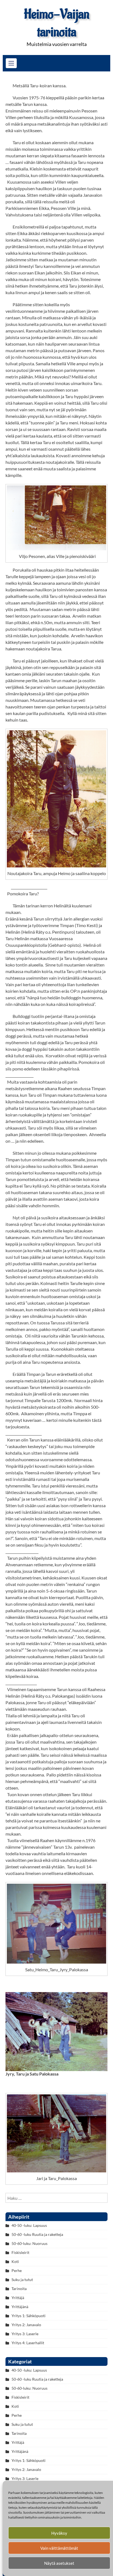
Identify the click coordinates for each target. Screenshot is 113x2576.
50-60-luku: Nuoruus (29, 2243)
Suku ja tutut (22, 2280)
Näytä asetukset (59, 2563)
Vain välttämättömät (59, 2548)
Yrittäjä (18, 2298)
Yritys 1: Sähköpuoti (29, 2316)
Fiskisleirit (20, 2252)
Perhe (17, 2270)
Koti (15, 2261)
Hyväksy (59, 2533)
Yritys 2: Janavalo (26, 2325)
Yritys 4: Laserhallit (28, 2343)
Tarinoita (19, 2289)
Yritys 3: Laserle (25, 2334)
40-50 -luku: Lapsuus (29, 2225)
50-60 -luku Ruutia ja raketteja (37, 2234)
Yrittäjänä (20, 2307)
